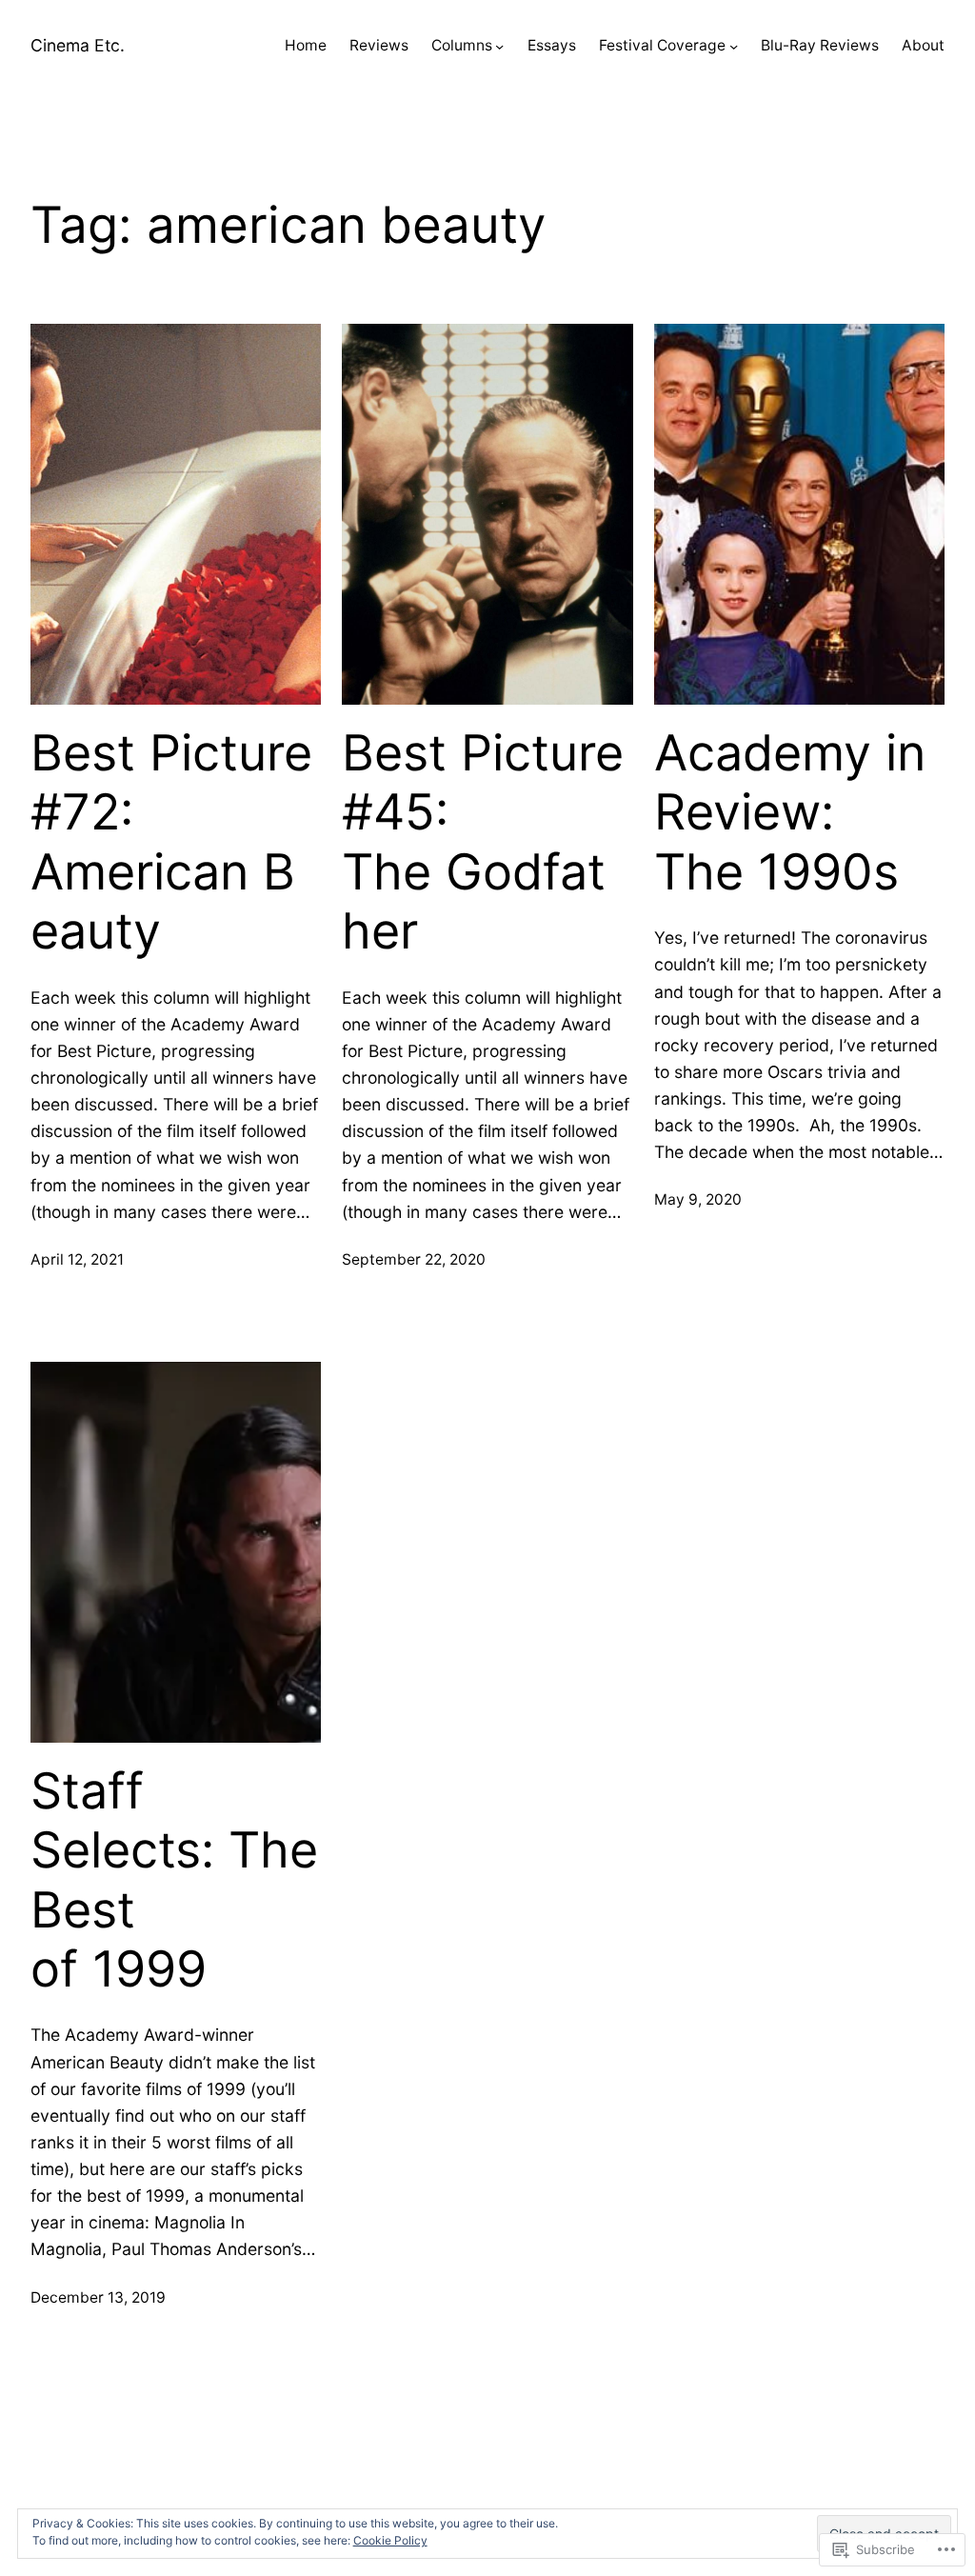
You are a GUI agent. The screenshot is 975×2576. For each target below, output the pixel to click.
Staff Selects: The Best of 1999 (174, 1880)
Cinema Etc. (78, 45)
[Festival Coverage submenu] (734, 46)
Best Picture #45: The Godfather (483, 842)
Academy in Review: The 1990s (790, 813)
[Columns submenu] (499, 46)
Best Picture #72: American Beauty (171, 842)
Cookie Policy (390, 2540)
